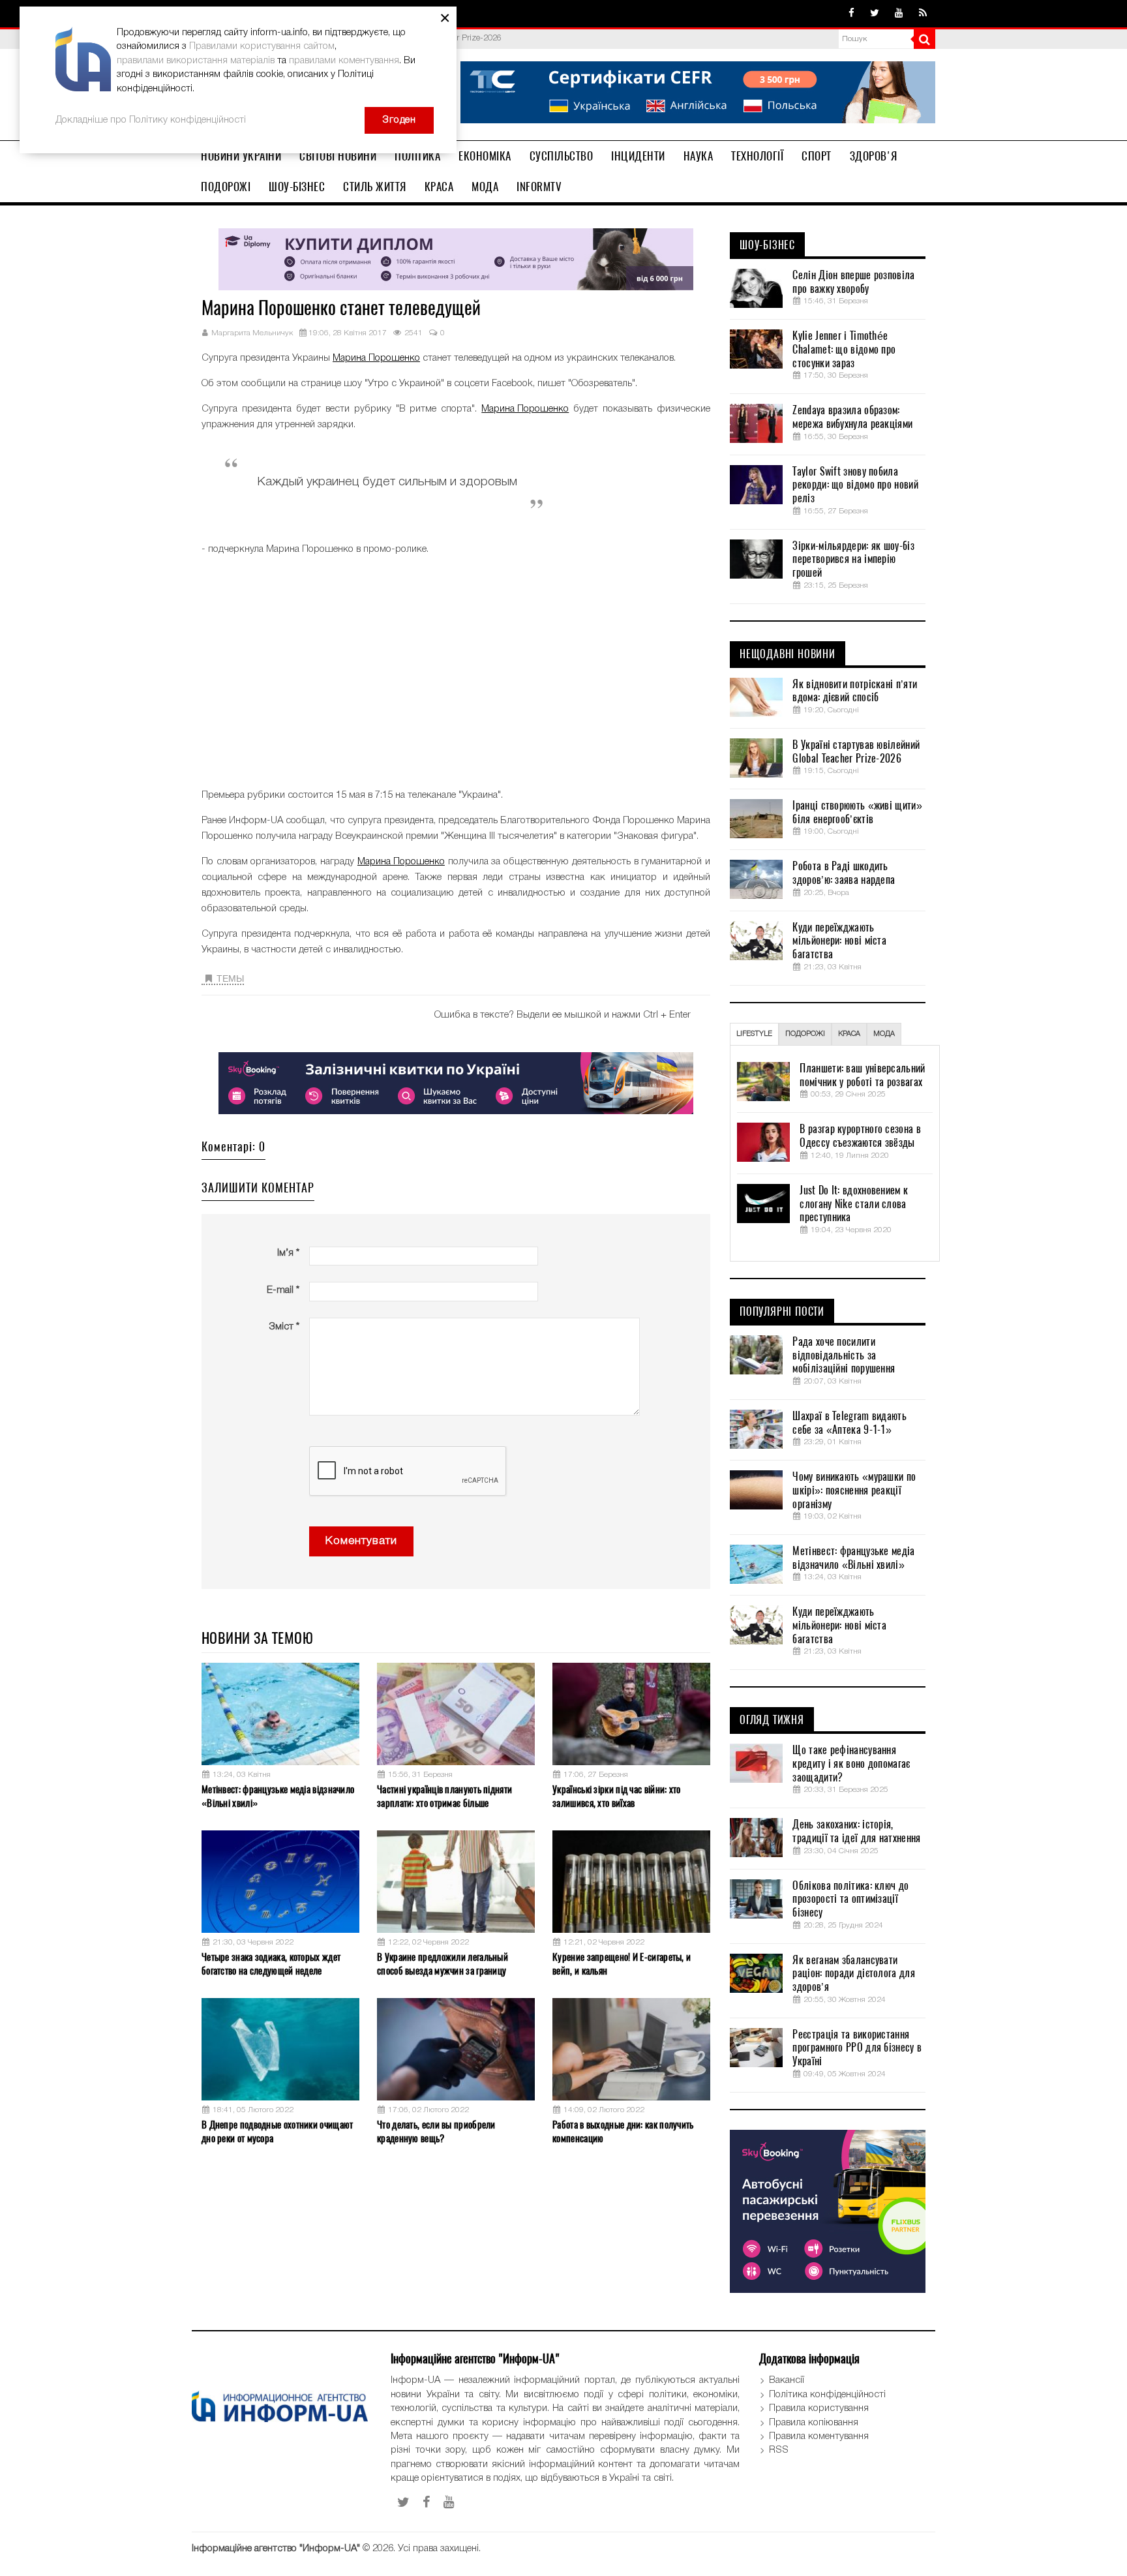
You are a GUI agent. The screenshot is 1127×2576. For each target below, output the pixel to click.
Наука (699, 156)
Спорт (817, 156)
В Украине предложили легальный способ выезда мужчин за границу (443, 1964)
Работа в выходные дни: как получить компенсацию (623, 2131)
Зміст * (284, 1327)
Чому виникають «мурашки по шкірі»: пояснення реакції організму (854, 1491)
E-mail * (283, 1290)
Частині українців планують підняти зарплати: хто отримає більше (444, 1796)
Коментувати (361, 1541)
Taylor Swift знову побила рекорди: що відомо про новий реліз (855, 485)
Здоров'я (874, 156)
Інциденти (638, 156)
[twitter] (875, 14)
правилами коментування (344, 61)
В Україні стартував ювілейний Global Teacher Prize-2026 (856, 752)
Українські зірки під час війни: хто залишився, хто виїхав (617, 1796)
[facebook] (851, 14)
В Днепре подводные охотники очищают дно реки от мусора (278, 2131)
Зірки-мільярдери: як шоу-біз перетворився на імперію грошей (853, 560)
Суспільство (562, 156)
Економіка (485, 156)
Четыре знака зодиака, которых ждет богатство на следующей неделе (271, 1964)
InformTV (539, 187)
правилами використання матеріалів (196, 61)
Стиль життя (375, 187)
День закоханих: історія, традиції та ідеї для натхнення (856, 1831)
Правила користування (819, 2408)
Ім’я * (288, 1253)
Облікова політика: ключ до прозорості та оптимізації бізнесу (850, 1900)
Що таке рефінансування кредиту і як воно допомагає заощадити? (851, 1764)
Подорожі (226, 187)
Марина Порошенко (376, 358)
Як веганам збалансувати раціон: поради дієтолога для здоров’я (853, 1974)
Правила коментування (819, 2436)
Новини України (241, 156)
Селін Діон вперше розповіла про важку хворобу (853, 282)
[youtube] (899, 14)
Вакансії (787, 2380)
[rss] (923, 14)
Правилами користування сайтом (262, 46)
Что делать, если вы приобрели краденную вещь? (436, 2131)
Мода (485, 187)
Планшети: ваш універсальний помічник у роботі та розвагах (862, 1075)
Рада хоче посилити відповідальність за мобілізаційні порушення (844, 1356)
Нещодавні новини (788, 654)
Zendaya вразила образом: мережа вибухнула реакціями (852, 417)
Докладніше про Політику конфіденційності (151, 120)
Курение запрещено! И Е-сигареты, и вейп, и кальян (622, 1964)
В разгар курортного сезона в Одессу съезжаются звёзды (860, 1136)
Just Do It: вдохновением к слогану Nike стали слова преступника (854, 1204)
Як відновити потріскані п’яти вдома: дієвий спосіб (855, 691)
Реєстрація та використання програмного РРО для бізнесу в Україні (857, 2048)
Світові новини (338, 156)
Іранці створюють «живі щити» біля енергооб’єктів (857, 812)
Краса (439, 187)
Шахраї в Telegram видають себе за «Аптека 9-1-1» (849, 1423)
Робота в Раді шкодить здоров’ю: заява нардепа (844, 873)
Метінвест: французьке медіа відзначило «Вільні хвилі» (278, 1796)
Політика (417, 156)
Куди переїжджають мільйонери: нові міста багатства (839, 941)
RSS (779, 2450)
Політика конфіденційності (827, 2395)
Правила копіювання (814, 2423)
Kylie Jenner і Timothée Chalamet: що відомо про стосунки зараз (844, 350)
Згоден (399, 120)
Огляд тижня (772, 1720)
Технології (757, 156)
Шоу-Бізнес (297, 187)
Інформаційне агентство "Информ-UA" (276, 2549)
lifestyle (754, 1034)
